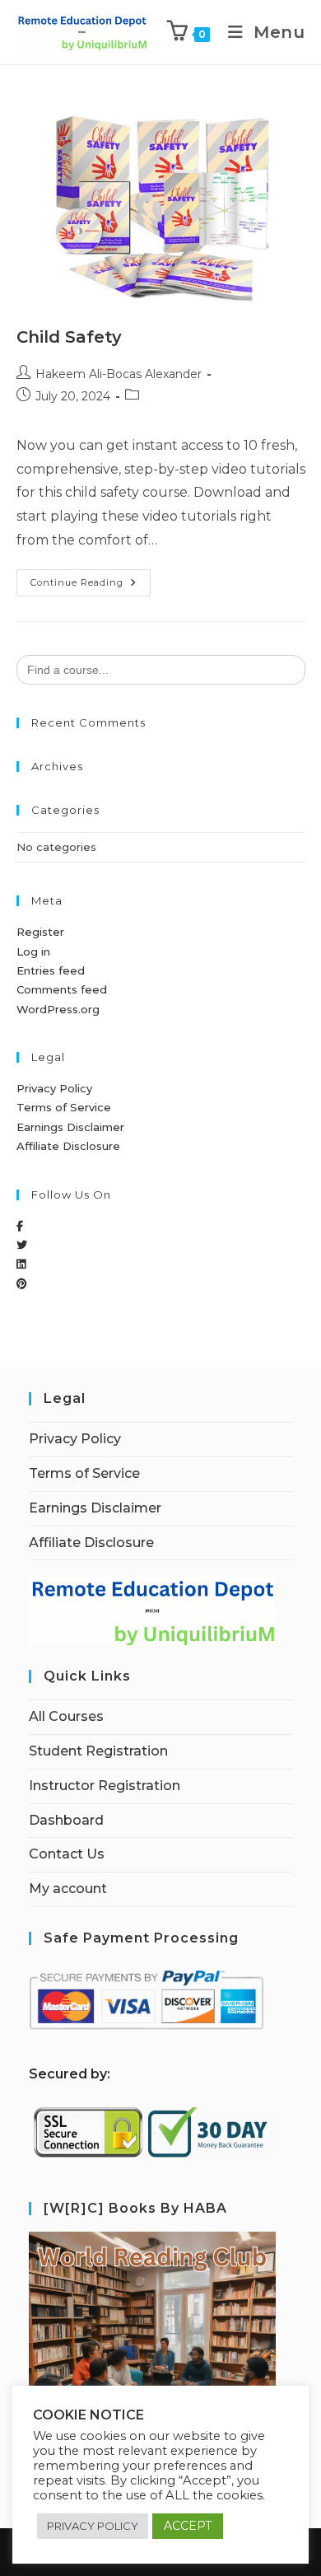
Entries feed (51, 970)
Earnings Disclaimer (70, 1127)
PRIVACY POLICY (93, 2526)
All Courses (66, 1716)
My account (68, 1889)
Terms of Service (64, 1107)
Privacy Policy (54, 1088)
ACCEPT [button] (188, 2526)
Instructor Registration (105, 1786)
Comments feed (62, 989)
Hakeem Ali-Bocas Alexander (119, 374)
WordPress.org (58, 1009)
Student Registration (98, 1751)
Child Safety (69, 337)
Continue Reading (91, 579)
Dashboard (66, 1820)
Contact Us (67, 1854)
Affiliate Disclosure (68, 1146)
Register (40, 932)
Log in (33, 951)
